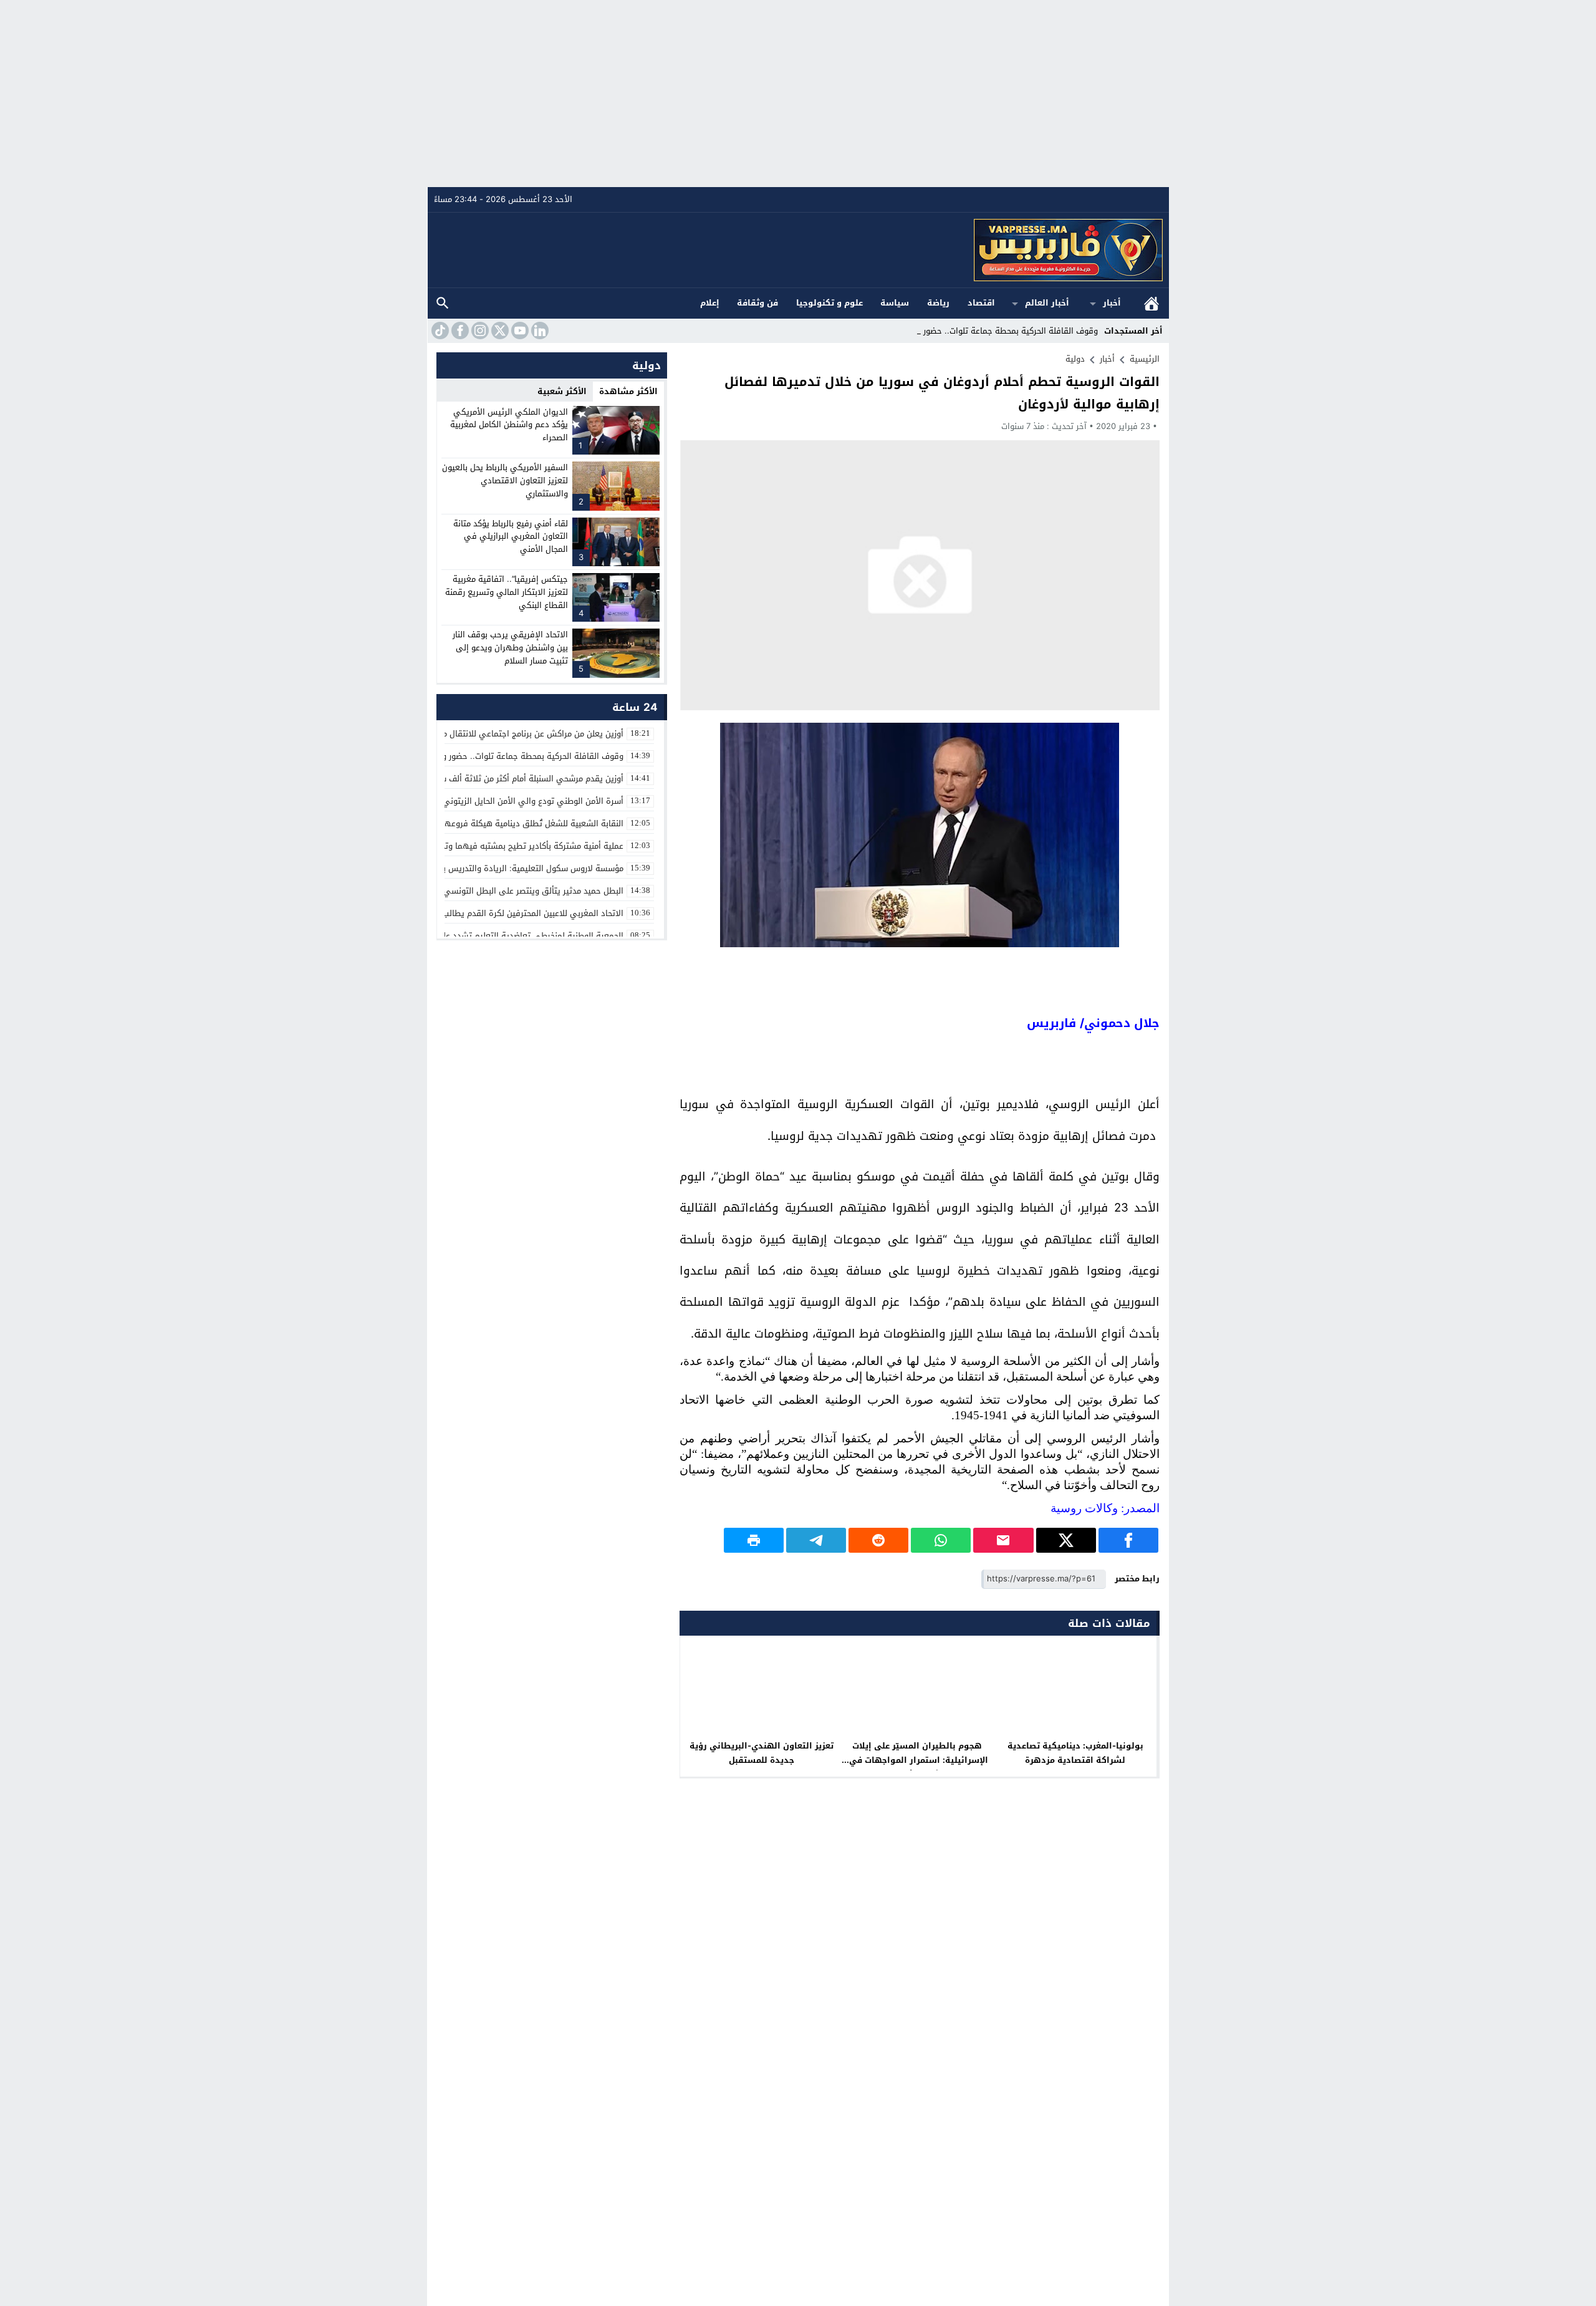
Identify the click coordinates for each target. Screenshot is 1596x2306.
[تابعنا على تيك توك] (439, 330)
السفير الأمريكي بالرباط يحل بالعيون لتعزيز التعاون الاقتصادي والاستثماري (505, 480)
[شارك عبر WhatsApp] (941, 1540)
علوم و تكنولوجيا (829, 303)
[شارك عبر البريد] (1003, 1540)
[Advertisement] (798, 94)
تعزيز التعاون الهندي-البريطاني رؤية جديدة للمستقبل (762, 1753)
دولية (1075, 359)
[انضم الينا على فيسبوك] (459, 330)
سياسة (895, 303)
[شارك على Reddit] (878, 1540)
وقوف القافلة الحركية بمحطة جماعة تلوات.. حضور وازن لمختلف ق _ (980, 331)
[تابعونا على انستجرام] (479, 330)
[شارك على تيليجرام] (816, 1540)
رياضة (938, 303)
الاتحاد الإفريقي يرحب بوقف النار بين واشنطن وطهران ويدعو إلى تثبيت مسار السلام (510, 648)
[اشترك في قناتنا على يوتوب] (519, 330)
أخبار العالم (1047, 303)
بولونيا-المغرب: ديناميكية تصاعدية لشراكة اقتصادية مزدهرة (1075, 1753)
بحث (443, 303)
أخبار (1112, 303)
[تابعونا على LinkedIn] (539, 330)
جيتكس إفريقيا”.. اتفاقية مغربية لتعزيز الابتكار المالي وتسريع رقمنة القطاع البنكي (507, 592)
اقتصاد (981, 303)
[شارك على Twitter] (1066, 1540)
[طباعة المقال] (754, 1540)
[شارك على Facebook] (1128, 1540)
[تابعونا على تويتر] (499, 330)
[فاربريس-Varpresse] (799, 250)
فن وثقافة (757, 303)
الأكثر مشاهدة (628, 391)
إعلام (710, 303)
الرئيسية (1151, 303)
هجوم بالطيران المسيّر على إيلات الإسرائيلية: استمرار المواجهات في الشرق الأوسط (919, 1760)
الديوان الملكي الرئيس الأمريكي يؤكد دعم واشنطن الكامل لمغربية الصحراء (509, 425)
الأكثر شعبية (562, 391)
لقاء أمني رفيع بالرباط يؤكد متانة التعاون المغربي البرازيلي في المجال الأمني (511, 537)
